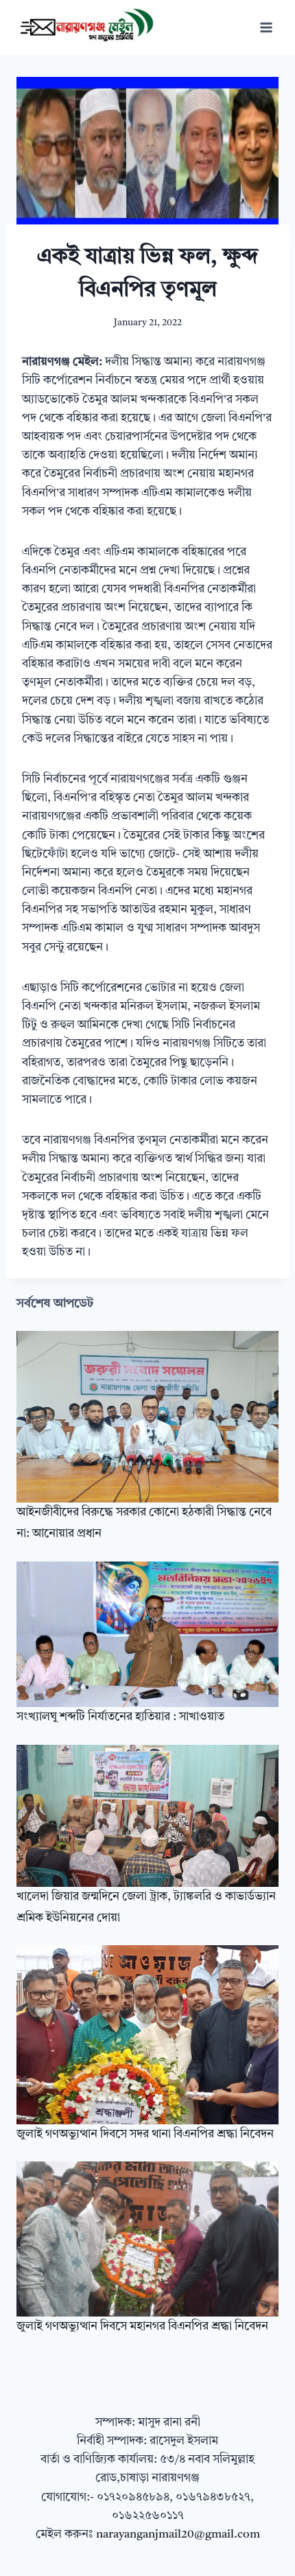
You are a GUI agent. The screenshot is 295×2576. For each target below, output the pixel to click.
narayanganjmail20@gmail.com (178, 2534)
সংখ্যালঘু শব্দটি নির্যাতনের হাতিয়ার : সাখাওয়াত (120, 1717)
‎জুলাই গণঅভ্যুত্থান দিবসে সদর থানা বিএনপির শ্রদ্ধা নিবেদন (145, 2134)
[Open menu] (266, 27)
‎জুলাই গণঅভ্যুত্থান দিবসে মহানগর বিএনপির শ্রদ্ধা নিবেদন (142, 2326)
